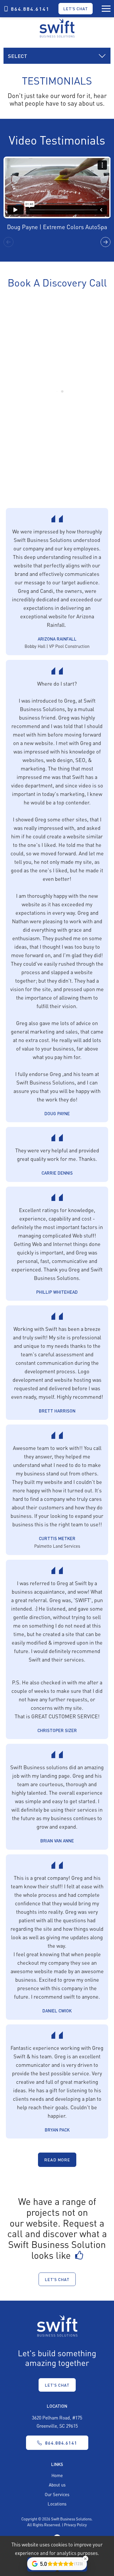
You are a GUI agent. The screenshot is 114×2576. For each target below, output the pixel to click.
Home (57, 2475)
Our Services (57, 2494)
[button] (106, 242)
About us (57, 2485)
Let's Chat (76, 8)
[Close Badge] (85, 2559)
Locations (57, 2504)
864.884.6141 (30, 9)
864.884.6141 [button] (61, 2443)
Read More (57, 2160)
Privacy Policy (75, 2525)
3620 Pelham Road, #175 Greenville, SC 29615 (57, 2421)
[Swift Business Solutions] (57, 2325)
